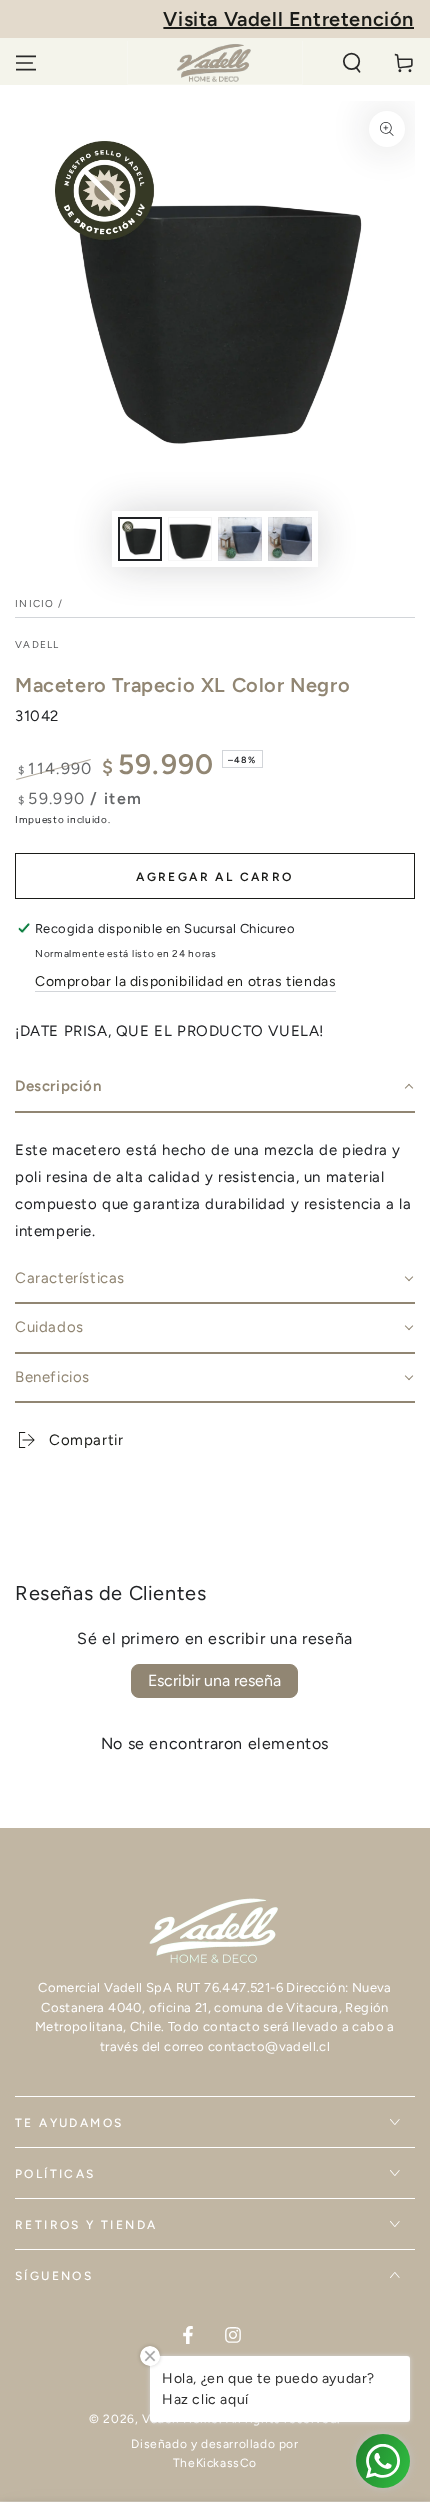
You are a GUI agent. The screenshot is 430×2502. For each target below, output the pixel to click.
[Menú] (26, 63)
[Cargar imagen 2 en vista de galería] (190, 539)
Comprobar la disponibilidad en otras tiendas (185, 981)
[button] (352, 63)
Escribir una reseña (214, 1680)
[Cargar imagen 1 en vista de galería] (140, 539)
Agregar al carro (214, 877)
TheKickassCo (215, 2463)
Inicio (35, 603)
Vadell (37, 644)
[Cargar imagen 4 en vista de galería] (290, 539)
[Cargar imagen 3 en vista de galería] (240, 539)
